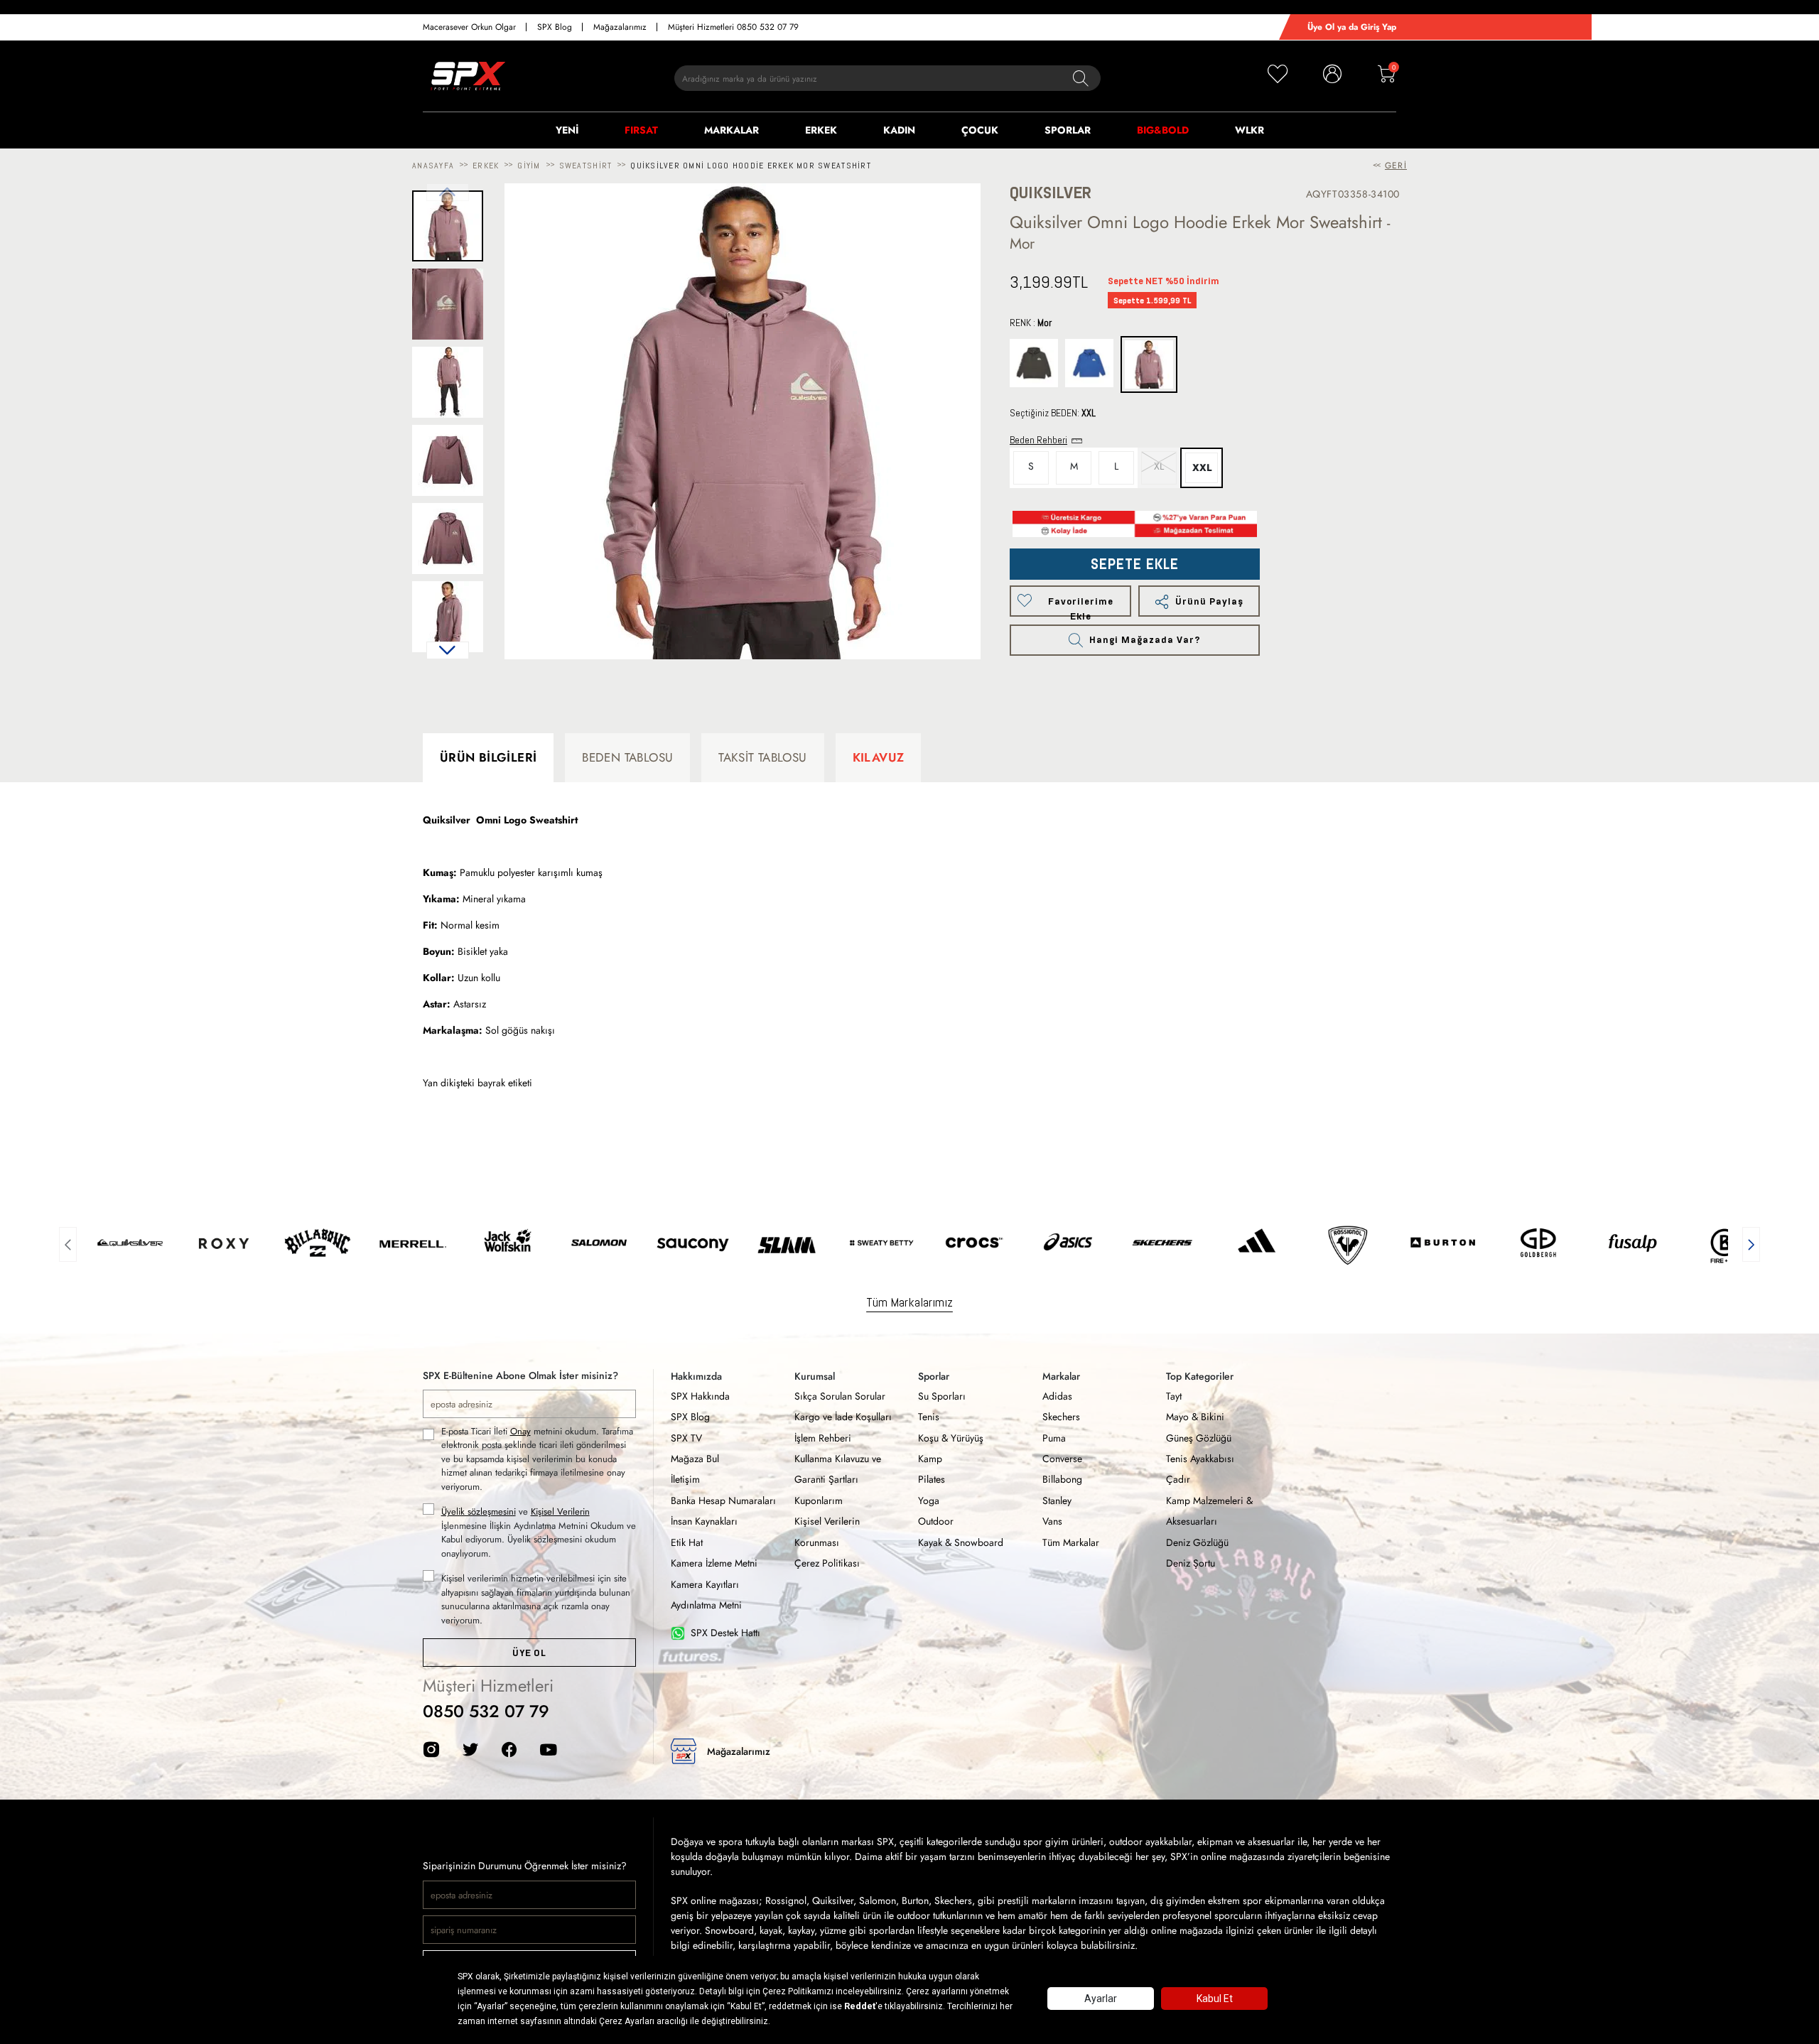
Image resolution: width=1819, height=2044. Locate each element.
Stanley (1057, 1500)
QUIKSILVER (1051, 193)
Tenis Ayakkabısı (1200, 1459)
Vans (1052, 1521)
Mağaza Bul (695, 1459)
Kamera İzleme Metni (714, 1563)
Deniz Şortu (1191, 1563)
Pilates (932, 1479)
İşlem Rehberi (823, 1438)
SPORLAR (1068, 130)
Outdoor (936, 1521)
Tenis (929, 1417)
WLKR (1249, 130)
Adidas (1057, 1396)
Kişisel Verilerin (560, 1512)
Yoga (929, 1500)
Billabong (1062, 1479)
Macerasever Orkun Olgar (469, 27)
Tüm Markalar (1071, 1542)
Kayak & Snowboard (961, 1542)
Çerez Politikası (827, 1563)
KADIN (899, 130)
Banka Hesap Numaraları (723, 1500)
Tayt (1174, 1396)
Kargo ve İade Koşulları (843, 1417)
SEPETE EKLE (1135, 564)
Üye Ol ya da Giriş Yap (1352, 27)
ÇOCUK (980, 130)
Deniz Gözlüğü (1197, 1542)
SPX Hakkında (700, 1396)
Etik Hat (687, 1542)
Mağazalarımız (620, 27)
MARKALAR (732, 130)
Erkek (486, 166)
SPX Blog (555, 27)
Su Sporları (942, 1396)
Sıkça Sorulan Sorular (840, 1396)
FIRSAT (641, 130)
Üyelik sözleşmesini (479, 1512)
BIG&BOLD (1163, 130)
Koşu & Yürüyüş (951, 1438)
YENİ (567, 130)
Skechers (1061, 1417)
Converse (1062, 1459)
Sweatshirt (586, 166)
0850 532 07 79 (486, 1711)
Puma (1054, 1438)
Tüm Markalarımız (909, 1302)
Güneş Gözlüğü (1199, 1438)
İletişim (685, 1479)
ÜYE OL (529, 1653)
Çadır (1178, 1479)
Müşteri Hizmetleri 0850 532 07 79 (733, 27)
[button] (448, 650)
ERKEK (821, 130)
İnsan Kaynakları (704, 1521)
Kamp (930, 1459)
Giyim (529, 166)
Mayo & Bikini (1195, 1417)
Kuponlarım (819, 1500)
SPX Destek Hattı (725, 1633)
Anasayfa (433, 166)
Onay (520, 1431)
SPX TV (686, 1438)
